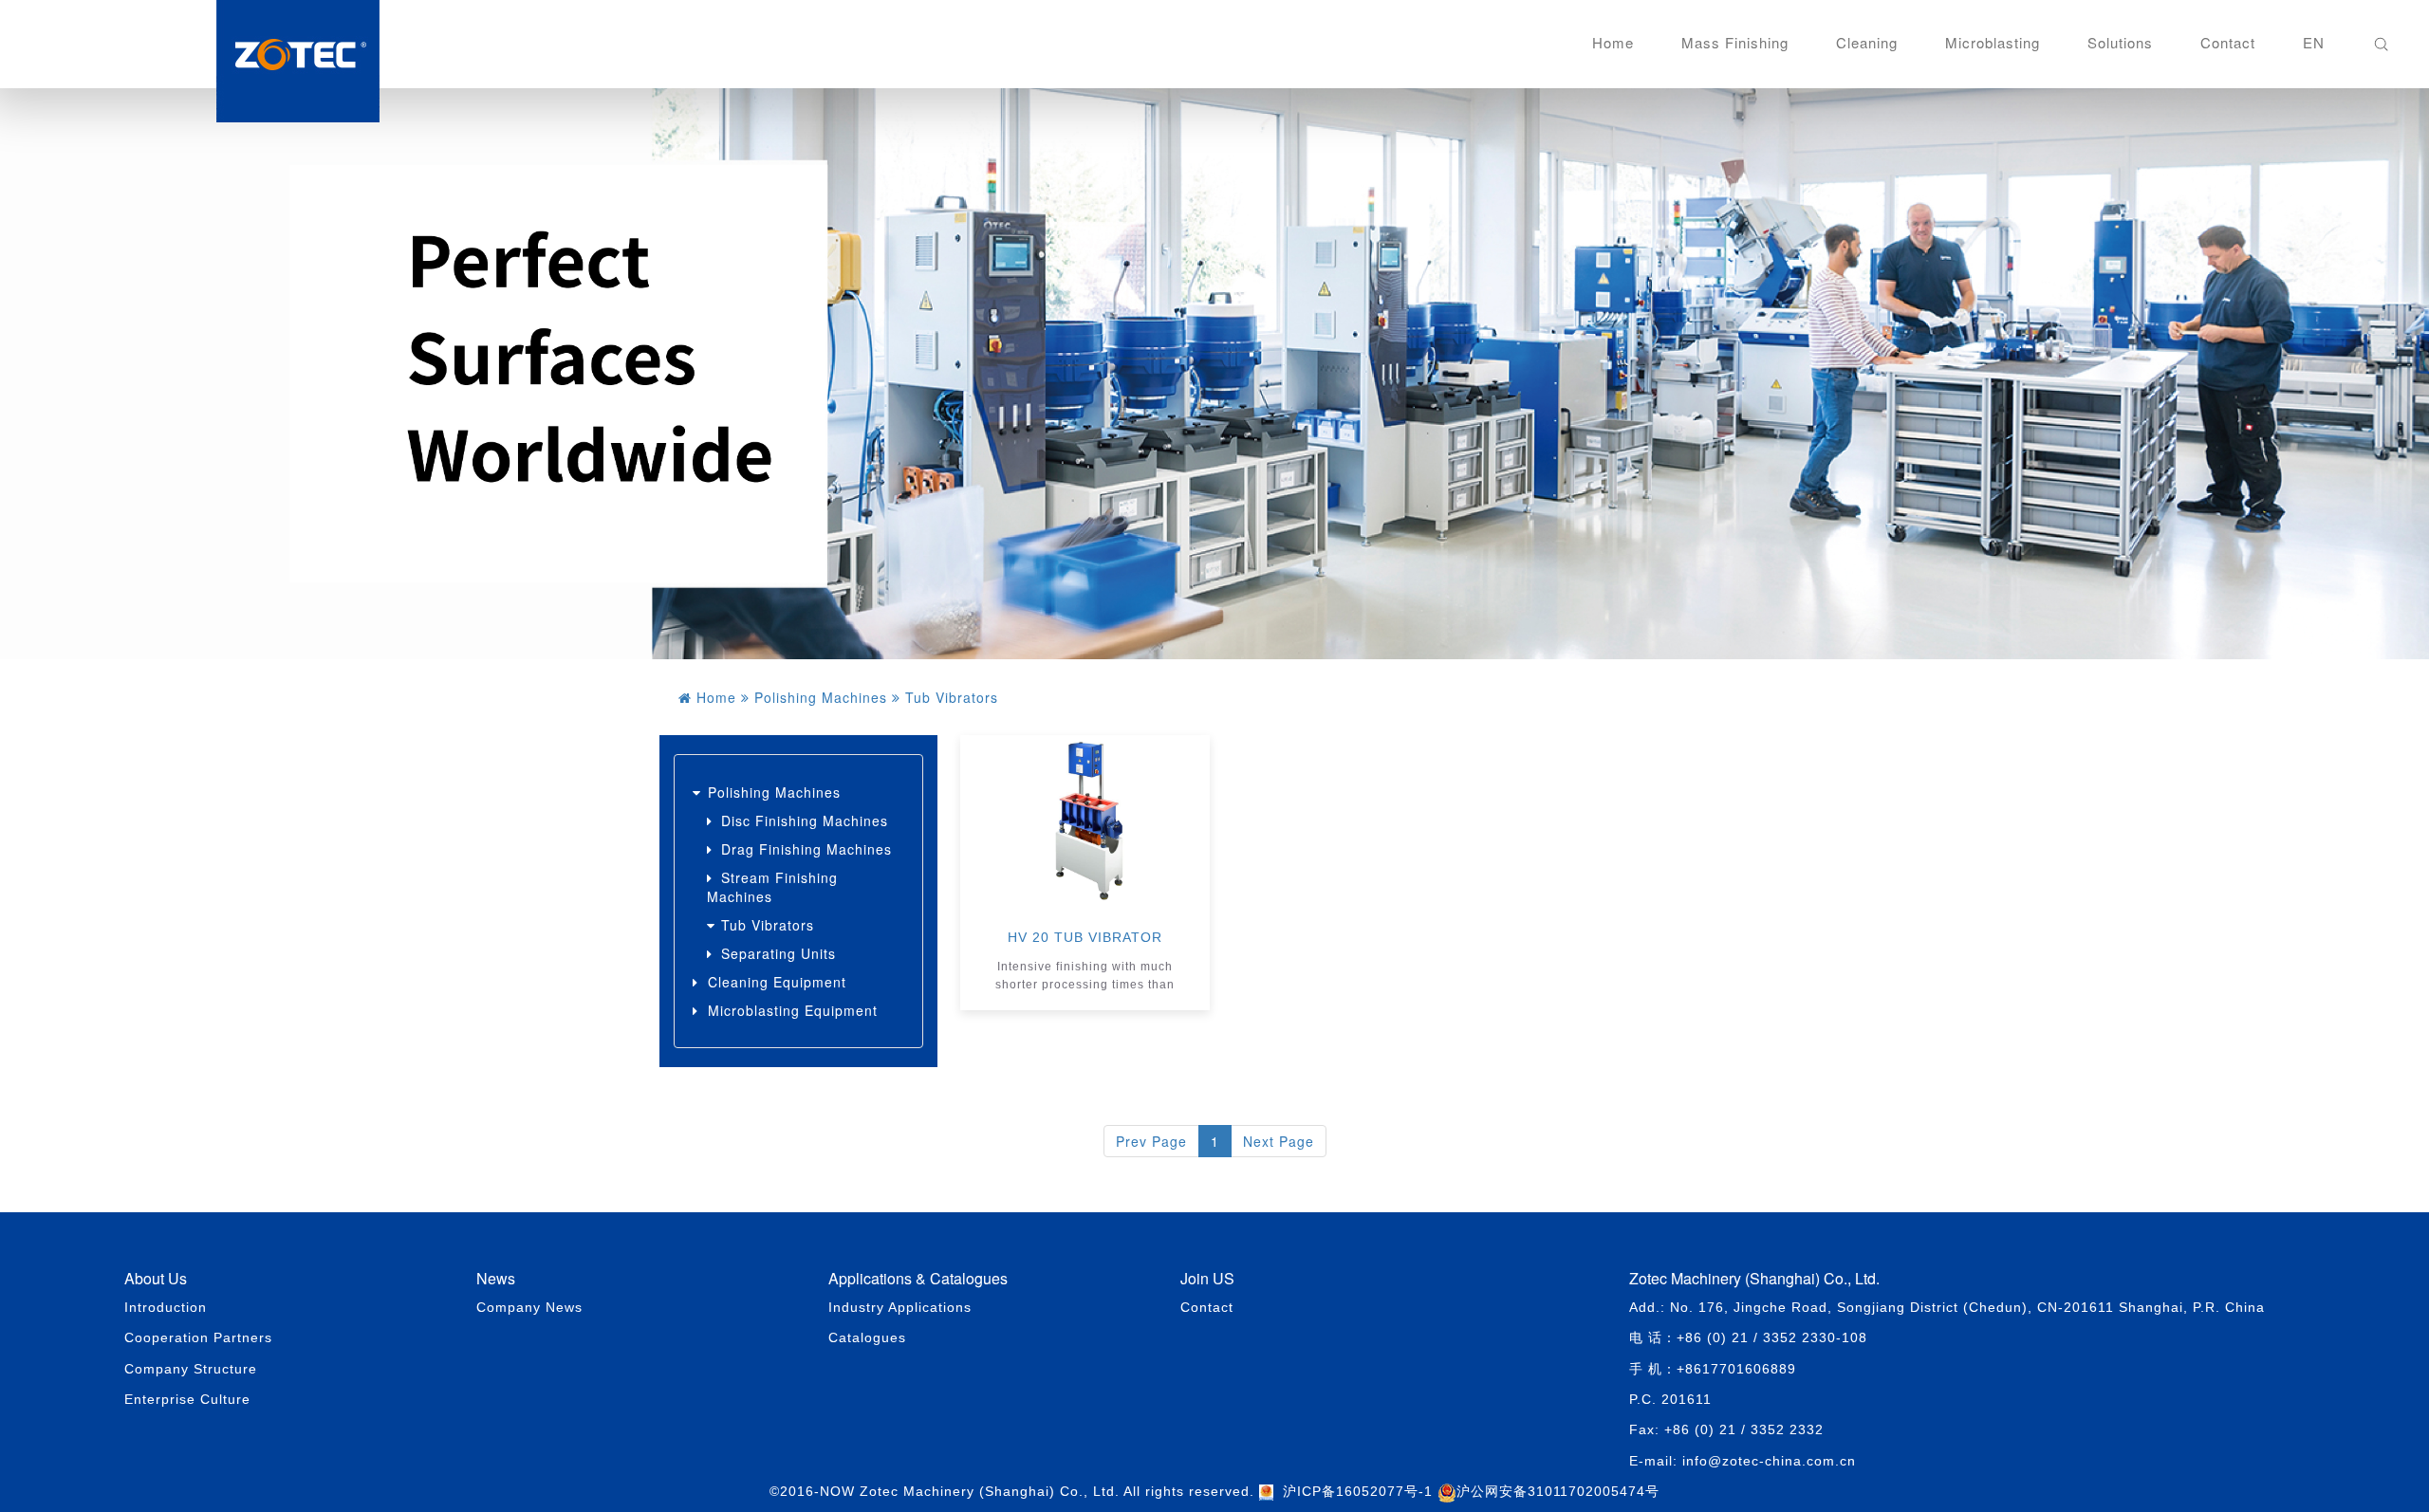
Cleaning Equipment (777, 982)
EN (2314, 42)
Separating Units (779, 953)
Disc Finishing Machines (805, 821)
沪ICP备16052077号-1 (1358, 1491)
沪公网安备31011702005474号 (1558, 1491)
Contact (2228, 42)
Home (1613, 42)
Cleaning (1867, 42)
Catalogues (867, 1337)
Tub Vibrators (768, 925)
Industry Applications (900, 1307)
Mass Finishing (1735, 42)
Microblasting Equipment (793, 1010)
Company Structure (191, 1369)
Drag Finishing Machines (807, 849)
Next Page (1279, 1141)
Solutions (2120, 42)
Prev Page (1151, 1141)
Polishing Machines (774, 792)
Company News (529, 1307)
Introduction (166, 1307)
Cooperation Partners (198, 1337)
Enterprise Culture (187, 1399)
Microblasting (1993, 42)
